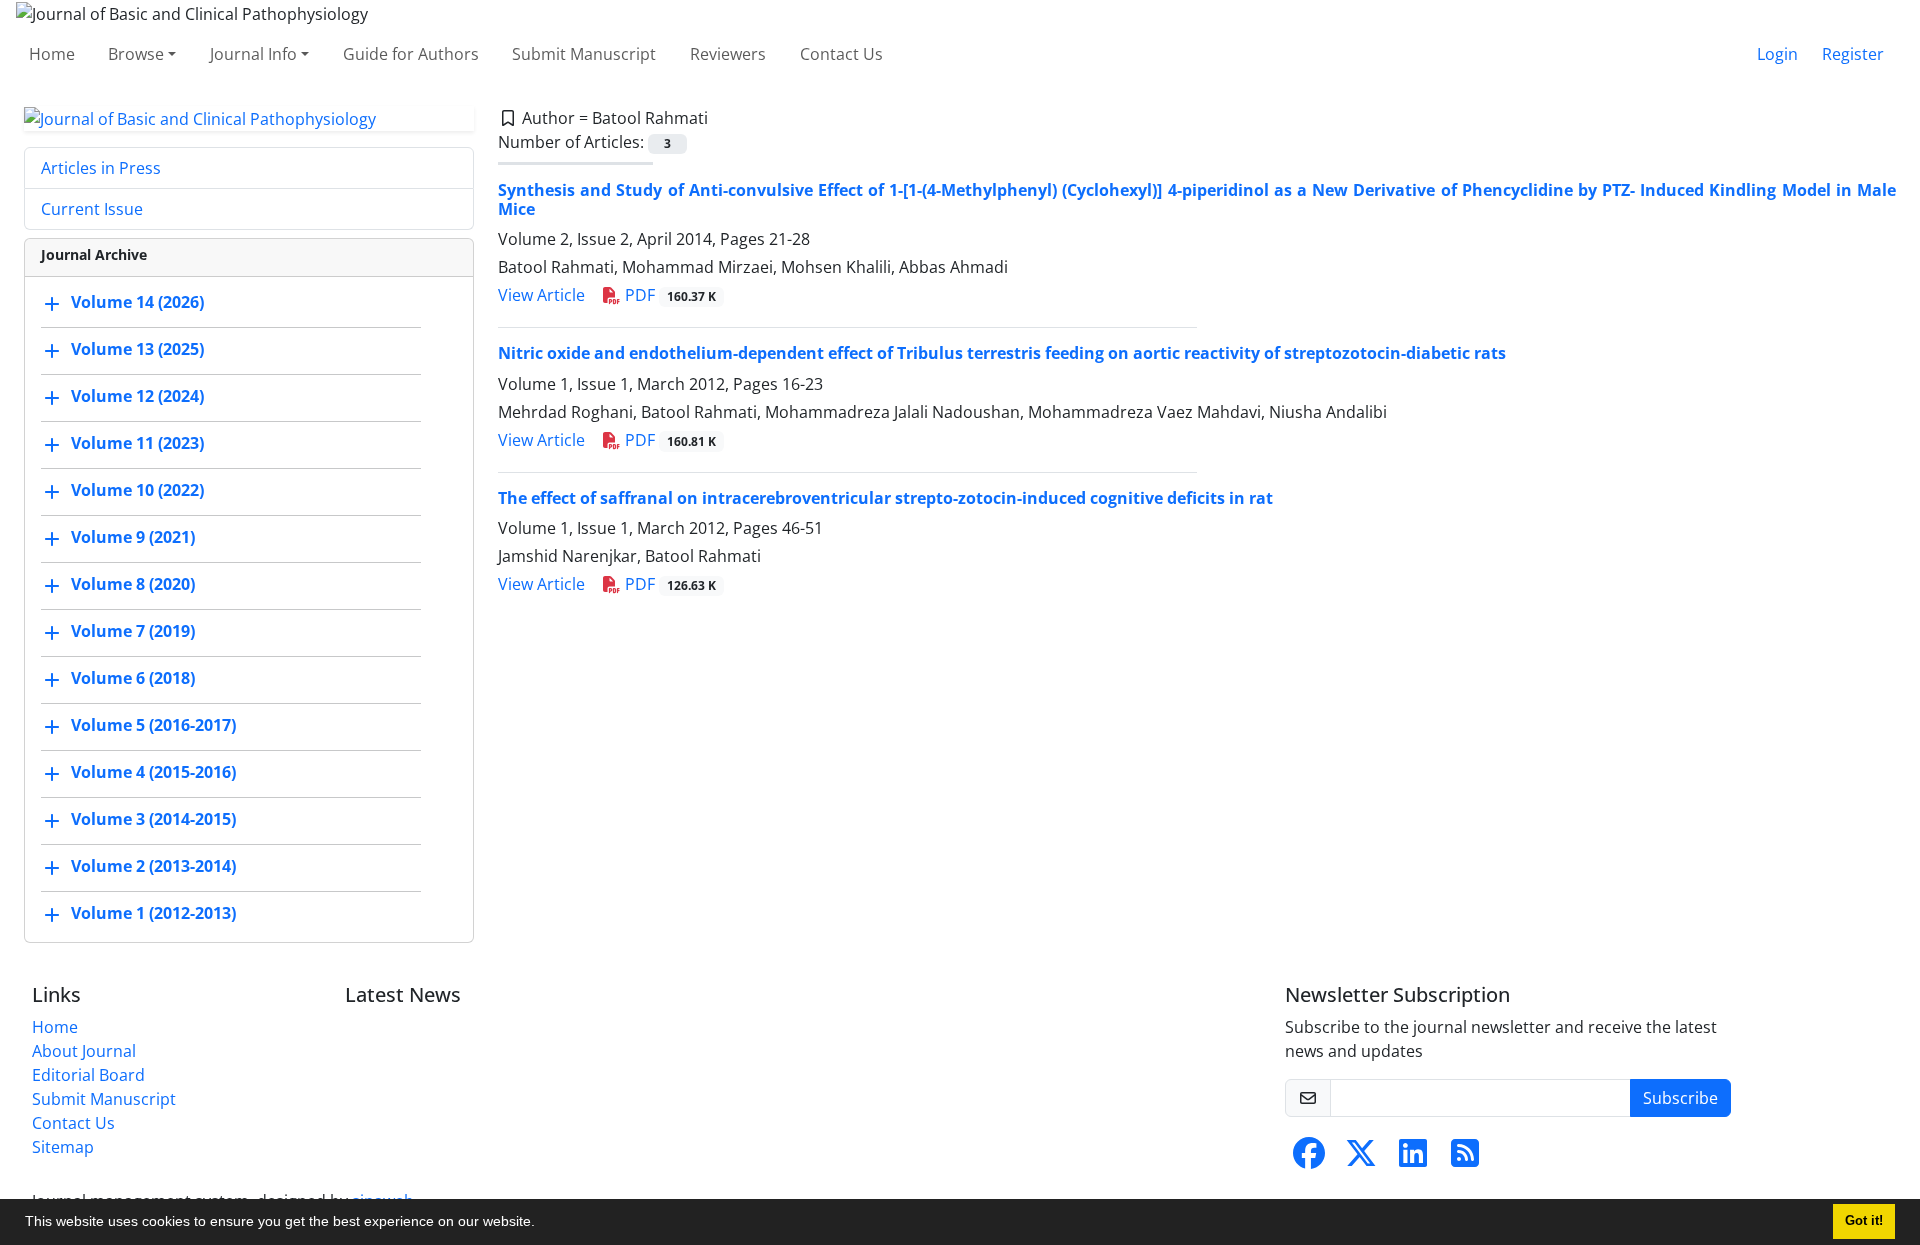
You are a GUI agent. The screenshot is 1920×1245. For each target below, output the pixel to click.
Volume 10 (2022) (137, 491)
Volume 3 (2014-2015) (153, 820)
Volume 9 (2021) (133, 538)
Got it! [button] (1864, 1221)
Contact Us (841, 54)
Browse (136, 54)
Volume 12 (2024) (137, 397)
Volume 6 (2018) (133, 679)
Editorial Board (88, 1075)
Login (1777, 54)
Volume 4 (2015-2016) (153, 773)
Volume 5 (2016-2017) (153, 726)
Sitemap (63, 1147)
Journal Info (253, 54)
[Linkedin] (1413, 1159)
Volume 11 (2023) (137, 444)
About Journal (84, 1051)
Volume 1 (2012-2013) (153, 914)
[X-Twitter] (1361, 1159)
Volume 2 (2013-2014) (153, 867)
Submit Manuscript (584, 54)
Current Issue (92, 209)
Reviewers (728, 54)
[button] (542, 1224)
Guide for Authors (411, 54)
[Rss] (1465, 1159)
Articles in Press (101, 168)
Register (1853, 54)
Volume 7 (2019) (133, 632)
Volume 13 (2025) (137, 350)
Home (52, 54)
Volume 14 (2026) (137, 303)
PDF (668, 295)
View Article (541, 295)
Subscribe (1680, 1098)
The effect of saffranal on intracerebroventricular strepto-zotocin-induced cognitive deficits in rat (885, 498)
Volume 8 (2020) (133, 585)
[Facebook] (1309, 1159)
